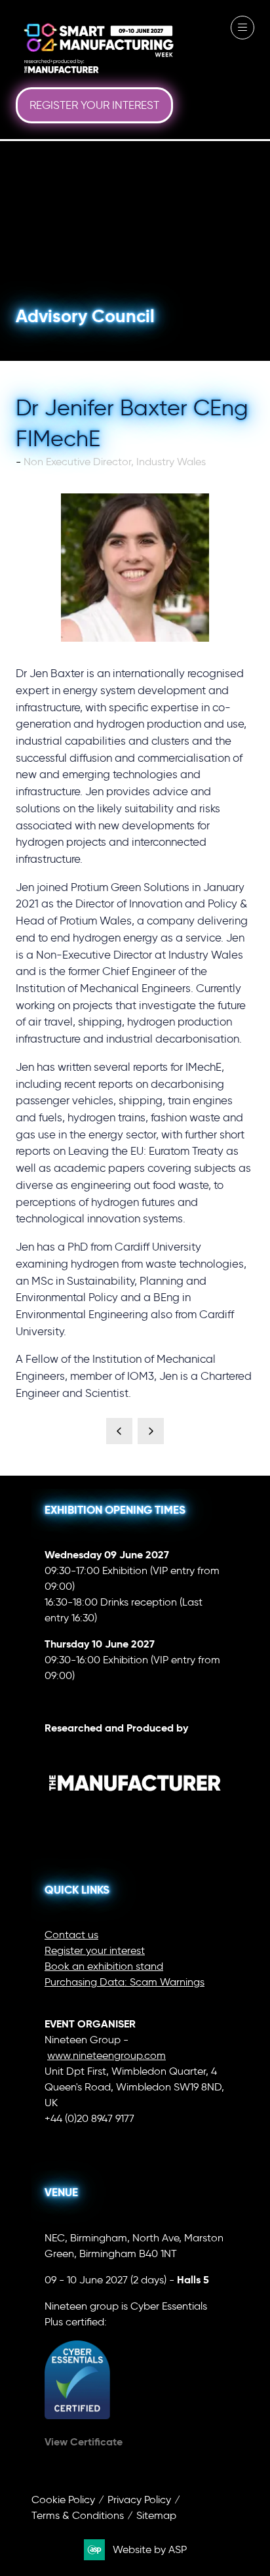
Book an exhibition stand (104, 1966)
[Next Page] (151, 1431)
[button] (94, 106)
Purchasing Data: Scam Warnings (125, 1982)
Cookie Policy (63, 2500)
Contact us (71, 1935)
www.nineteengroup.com (106, 2055)
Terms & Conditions (78, 2515)
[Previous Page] (119, 1431)
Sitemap (156, 2515)
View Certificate (84, 2442)
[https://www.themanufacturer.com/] (135, 1816)
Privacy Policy (139, 2500)
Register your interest (95, 1950)
